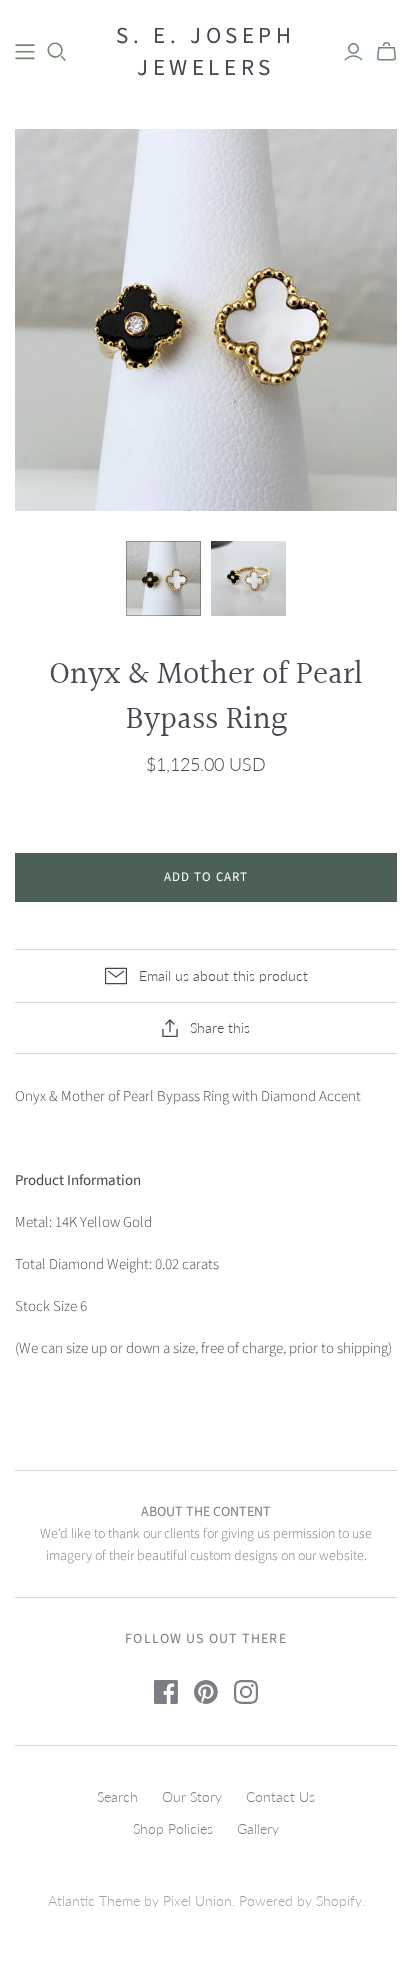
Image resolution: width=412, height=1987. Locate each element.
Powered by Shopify (300, 1900)
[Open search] (57, 52)
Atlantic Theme (94, 1900)
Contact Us (280, 1796)
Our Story (192, 1796)
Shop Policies (173, 1828)
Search (117, 1796)
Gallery (258, 1828)
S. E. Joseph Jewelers (205, 52)
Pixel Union (197, 1900)
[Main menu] (25, 52)
